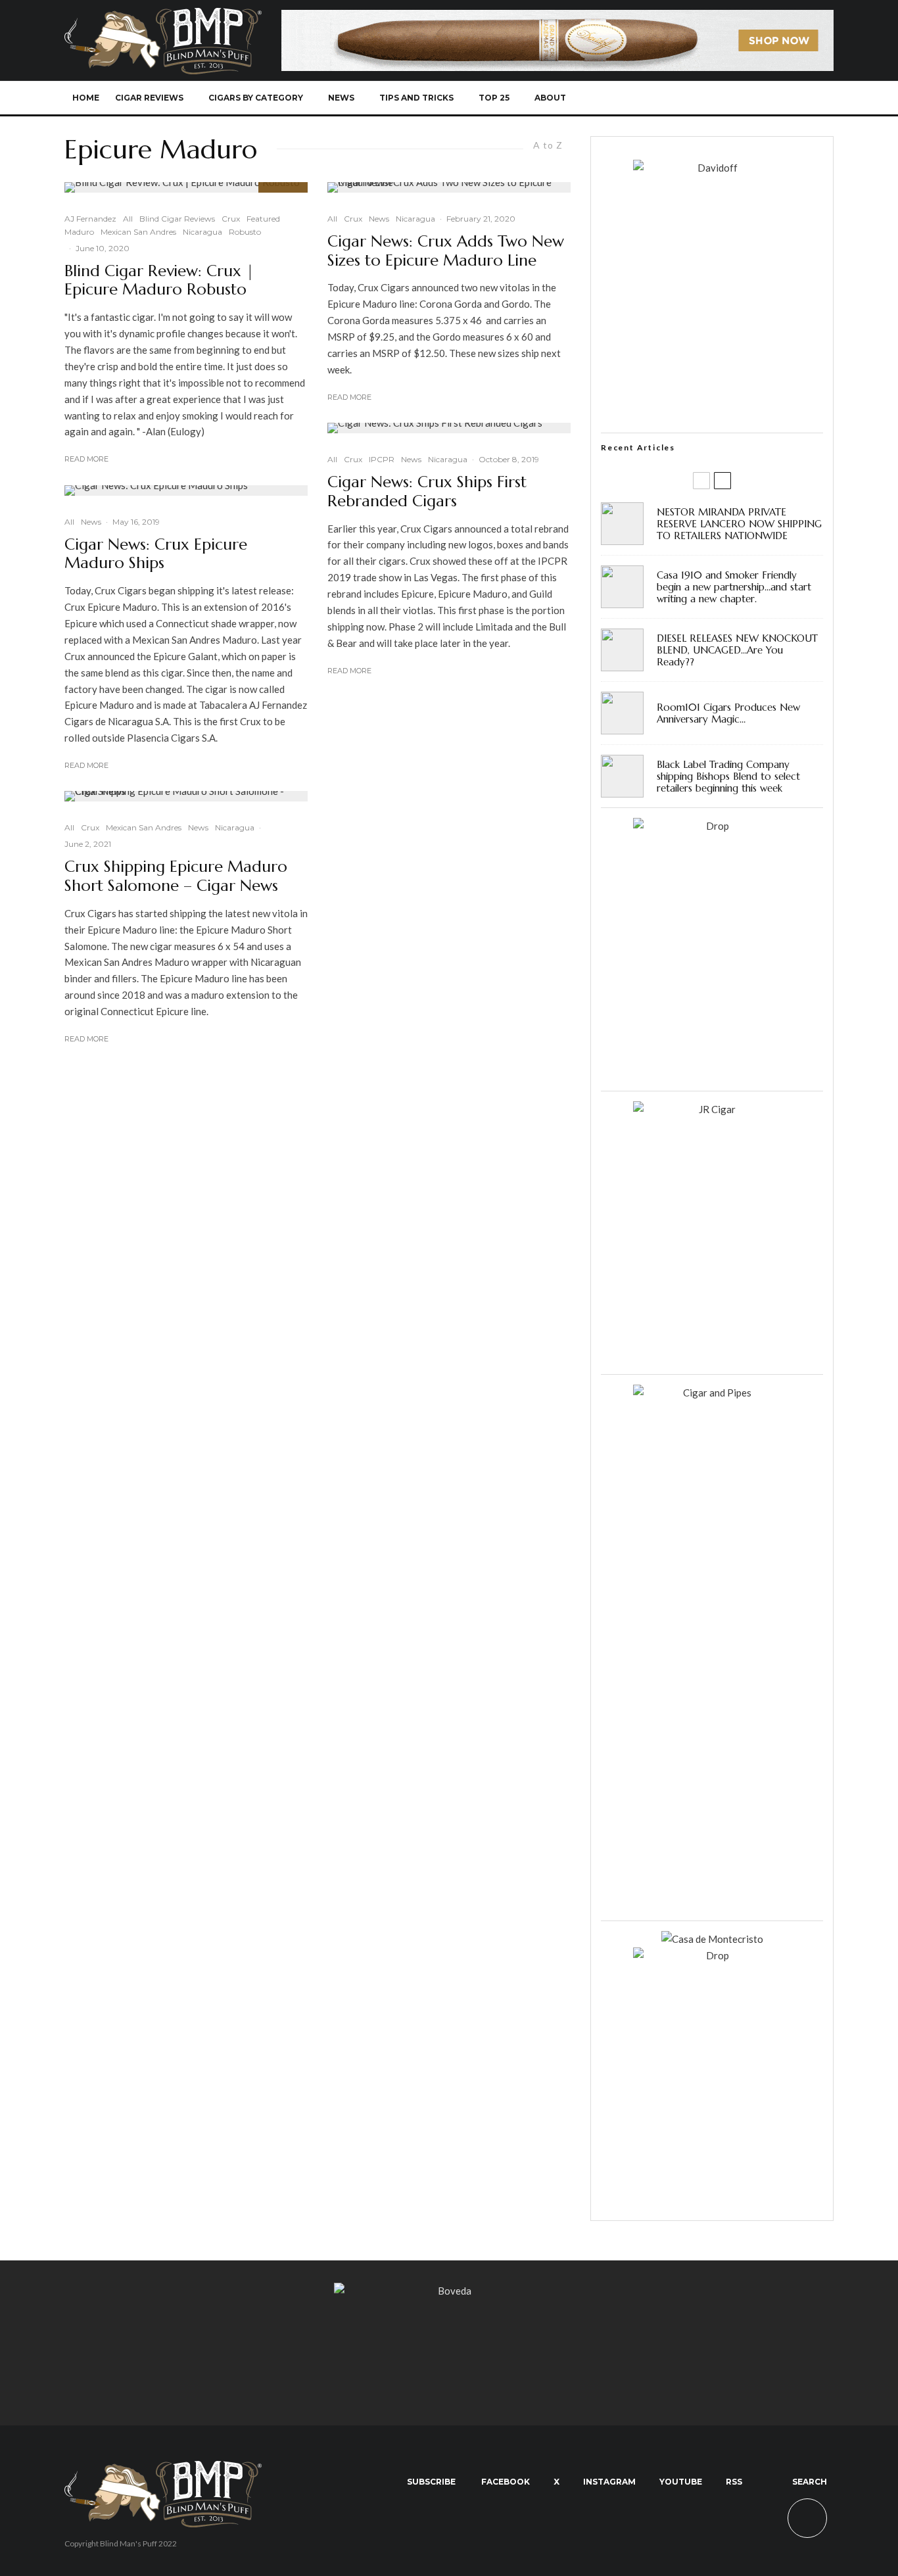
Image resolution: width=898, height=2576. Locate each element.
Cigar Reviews (149, 98)
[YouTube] (753, 98)
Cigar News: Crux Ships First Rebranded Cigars (427, 492)
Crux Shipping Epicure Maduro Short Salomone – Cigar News (176, 876)
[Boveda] (449, 2291)
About (550, 98)
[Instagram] (731, 98)
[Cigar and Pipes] (712, 1393)
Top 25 (494, 98)
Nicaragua (202, 232)
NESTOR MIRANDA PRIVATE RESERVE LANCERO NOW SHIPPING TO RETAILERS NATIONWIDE (739, 524)
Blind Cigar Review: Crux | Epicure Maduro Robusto (159, 281)
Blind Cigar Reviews (177, 219)
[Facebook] (688, 98)
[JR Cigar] (712, 1109)
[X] (710, 98)
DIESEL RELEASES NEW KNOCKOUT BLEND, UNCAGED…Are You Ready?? (737, 650)
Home (86, 98)
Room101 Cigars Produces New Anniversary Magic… (728, 713)
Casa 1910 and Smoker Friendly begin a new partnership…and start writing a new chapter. (734, 587)
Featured (263, 219)
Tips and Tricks (416, 98)
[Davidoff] (557, 18)
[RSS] (775, 98)
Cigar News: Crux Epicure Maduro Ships (156, 554)
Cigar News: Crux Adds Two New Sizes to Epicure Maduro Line (446, 251)
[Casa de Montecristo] (712, 1939)
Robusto (245, 232)
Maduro (79, 232)
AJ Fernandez (90, 219)
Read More (86, 459)
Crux (231, 219)
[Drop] (712, 826)
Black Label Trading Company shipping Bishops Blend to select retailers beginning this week (728, 776)
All (128, 219)
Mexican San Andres (138, 232)
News (341, 98)
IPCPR (382, 459)
